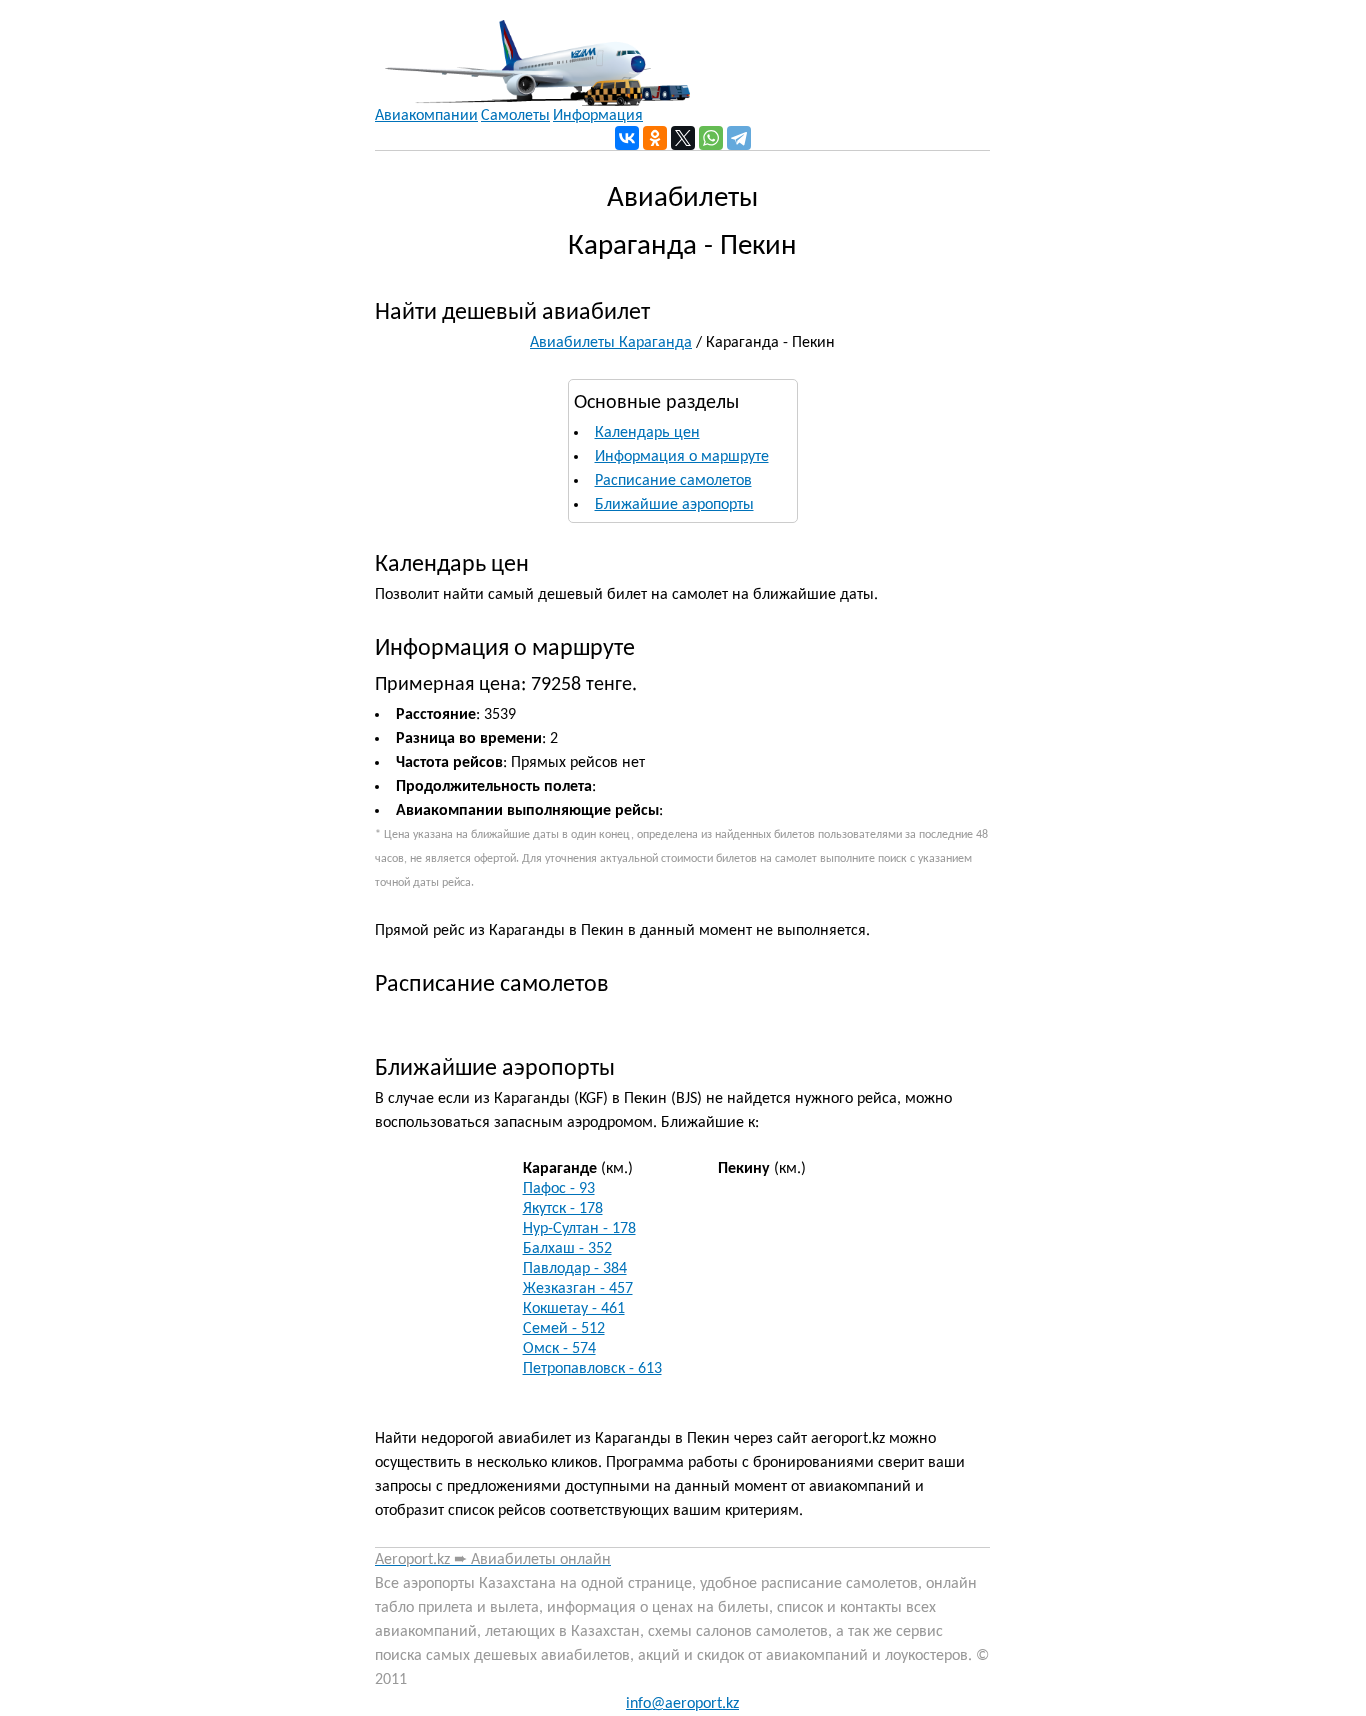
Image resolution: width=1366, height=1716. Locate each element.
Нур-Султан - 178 (579, 1229)
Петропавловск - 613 (592, 1369)
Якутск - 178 (563, 1209)
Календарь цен (647, 433)
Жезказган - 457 (578, 1289)
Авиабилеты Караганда (611, 343)
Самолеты (515, 116)
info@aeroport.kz (682, 1704)
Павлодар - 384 (575, 1269)
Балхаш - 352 (567, 1249)
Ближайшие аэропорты (674, 505)
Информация (598, 116)
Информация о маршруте (682, 457)
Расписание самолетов (673, 481)
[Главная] (532, 53)
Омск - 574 (559, 1349)
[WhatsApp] (711, 138)
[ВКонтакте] (627, 138)
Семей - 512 (564, 1329)
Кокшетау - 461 (574, 1309)
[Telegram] (739, 138)
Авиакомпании (426, 116)
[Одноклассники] (655, 138)
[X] (683, 138)
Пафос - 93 (559, 1189)
